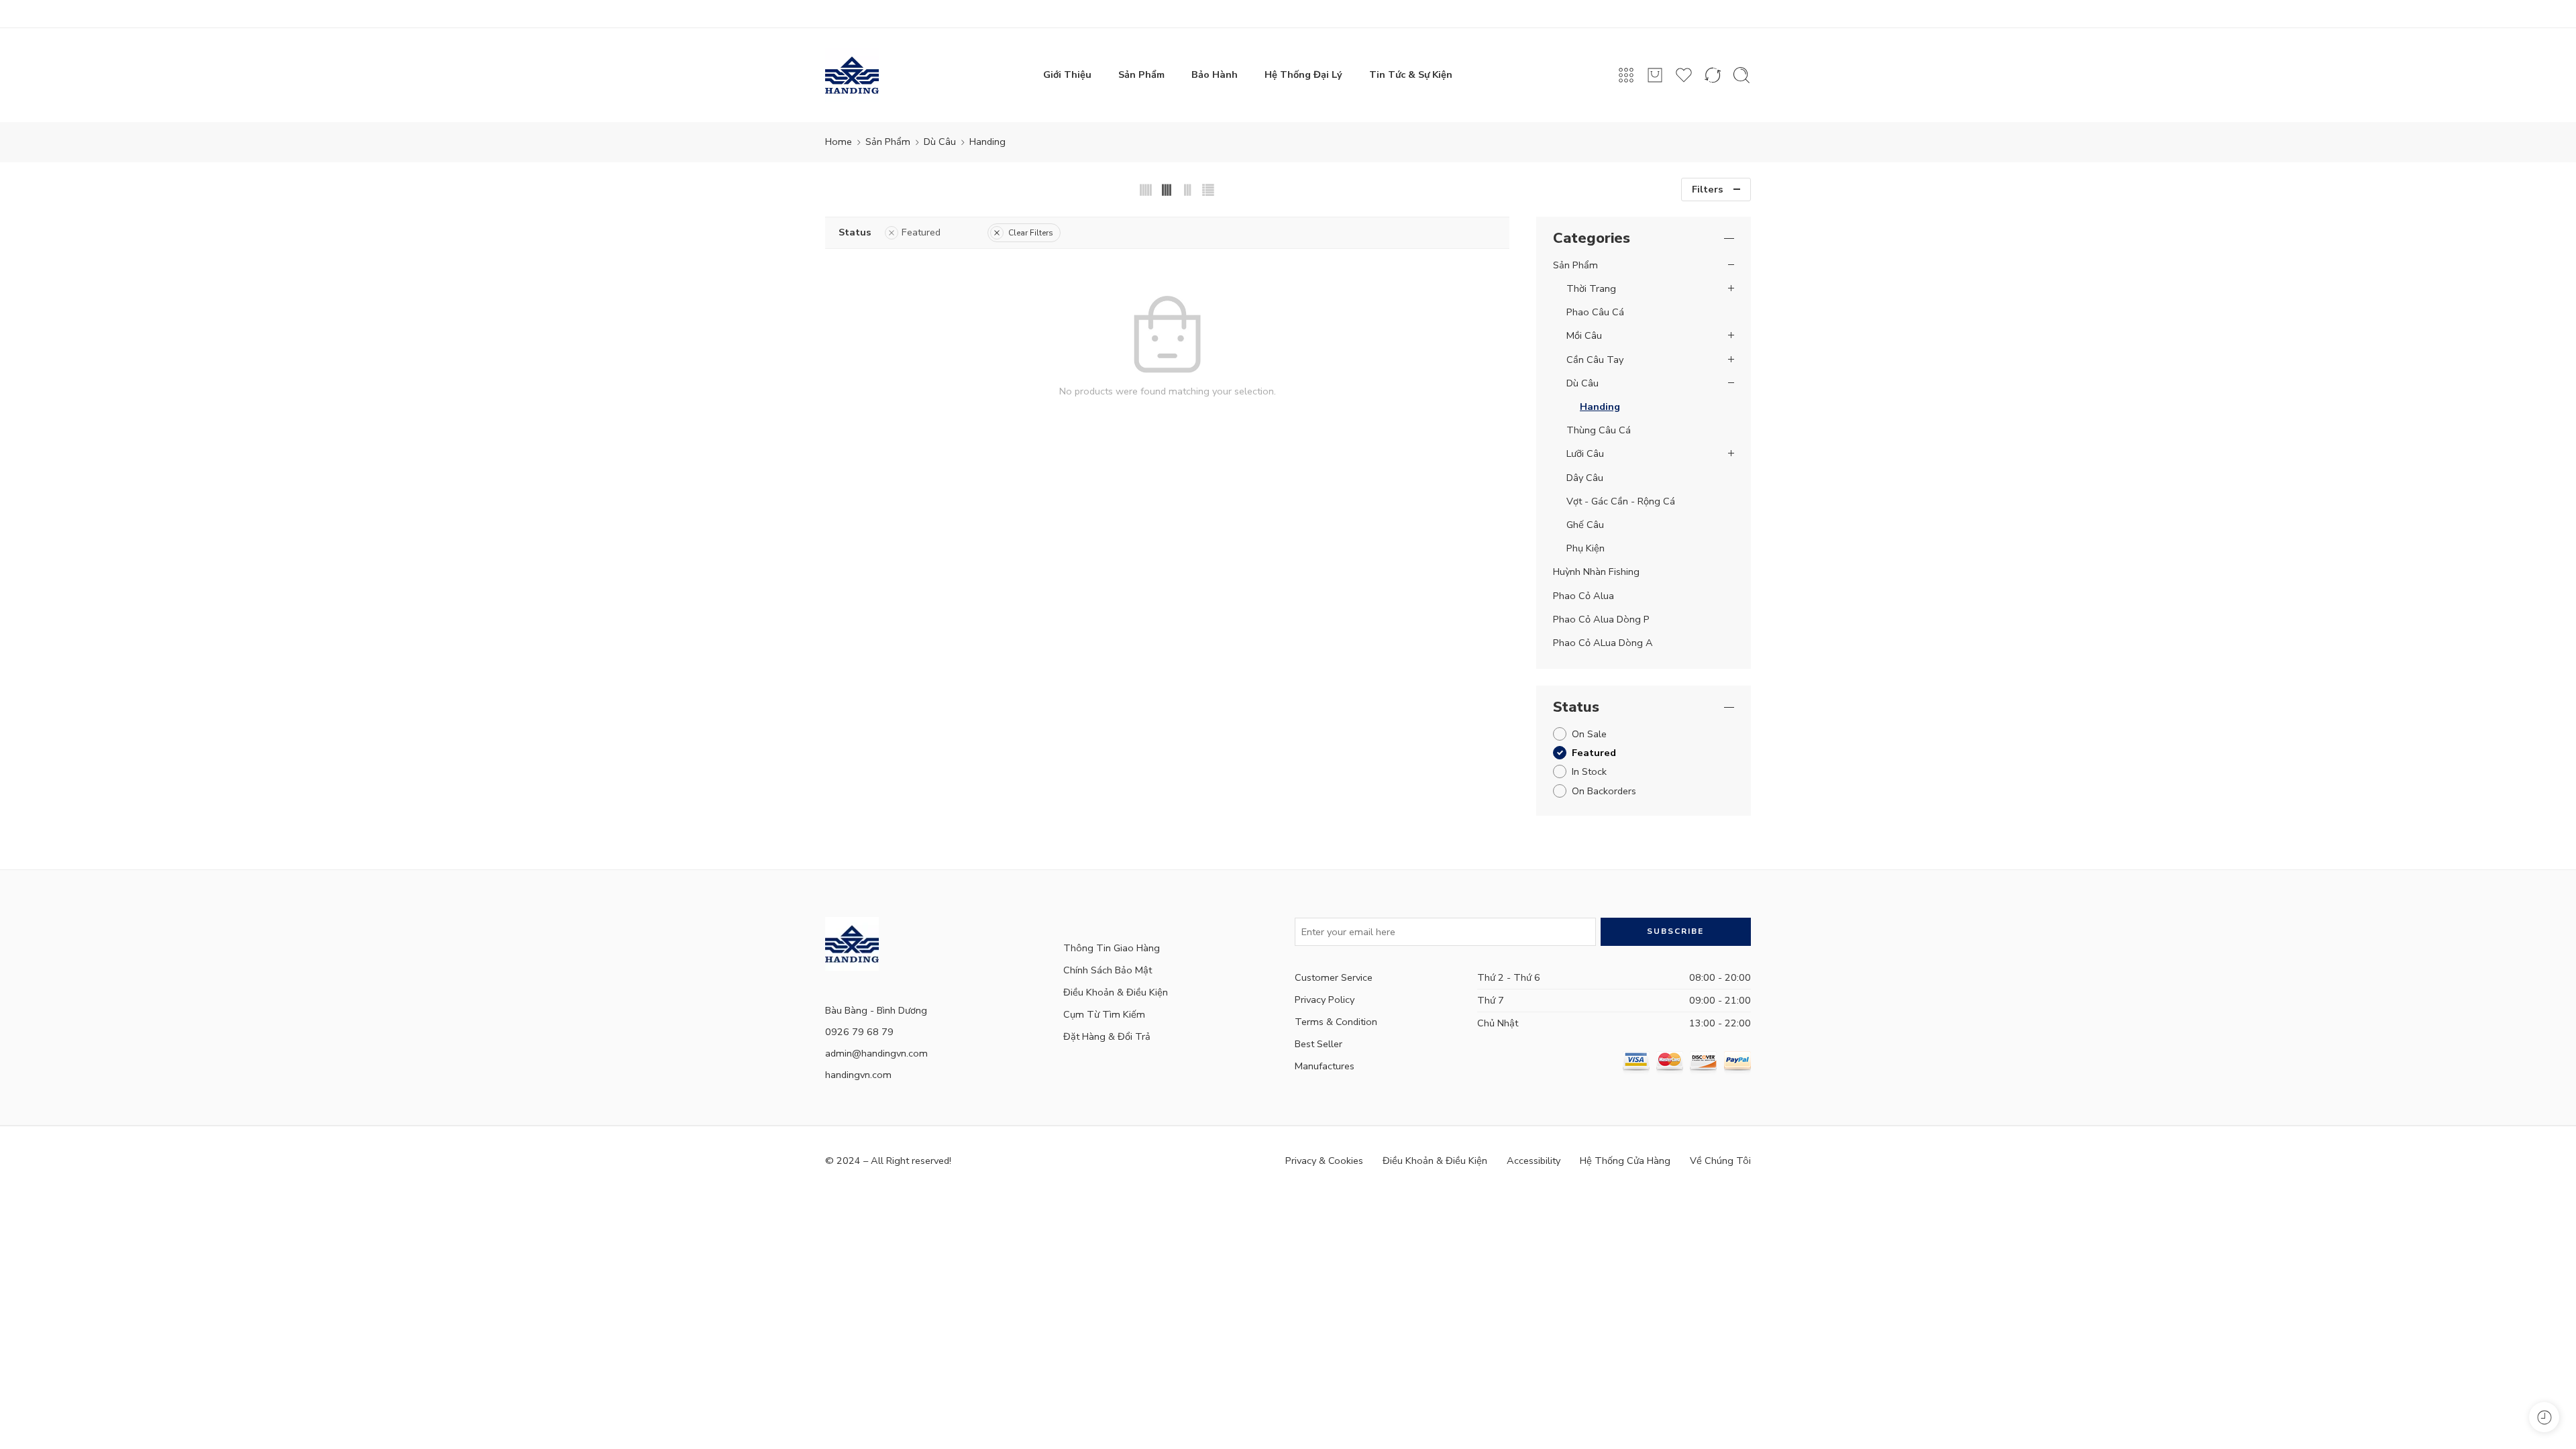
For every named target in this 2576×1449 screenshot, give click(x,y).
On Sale (1589, 734)
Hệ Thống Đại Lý (1303, 74)
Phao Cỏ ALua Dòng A (1603, 643)
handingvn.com (858, 1075)
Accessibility (1534, 1161)
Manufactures (1325, 1066)
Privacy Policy (1325, 1000)
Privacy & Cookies (1324, 1161)
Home (839, 142)
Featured (921, 232)
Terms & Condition (1336, 1022)
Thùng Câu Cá (1599, 430)
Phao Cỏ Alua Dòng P (1601, 619)
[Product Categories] (1626, 75)
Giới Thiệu (1067, 74)
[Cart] (1655, 75)
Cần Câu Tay (1595, 360)
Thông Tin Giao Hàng (1112, 948)
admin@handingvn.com (876, 1053)
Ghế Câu (1585, 525)
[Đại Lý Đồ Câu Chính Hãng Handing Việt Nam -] (852, 75)
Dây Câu (1585, 478)
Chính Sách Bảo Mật (1108, 970)
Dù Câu (940, 142)
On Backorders (1604, 791)
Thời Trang (1591, 288)
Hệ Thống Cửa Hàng (1625, 1161)
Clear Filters (1031, 233)
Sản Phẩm (1141, 74)
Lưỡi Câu (1585, 453)
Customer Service (1334, 977)
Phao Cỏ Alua (1584, 596)
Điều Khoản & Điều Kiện (1116, 992)
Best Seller (1319, 1044)
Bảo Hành (1215, 74)
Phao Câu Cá (1595, 312)
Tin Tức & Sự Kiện (1411, 74)
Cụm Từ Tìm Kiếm (1104, 1014)
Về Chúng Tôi (1720, 1161)
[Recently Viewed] (2544, 1417)
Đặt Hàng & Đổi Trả (1107, 1036)
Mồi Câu (1584, 335)
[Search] (1741, 75)
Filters (1708, 189)
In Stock (1589, 771)
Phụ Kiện (1586, 548)
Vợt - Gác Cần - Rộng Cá (1621, 501)
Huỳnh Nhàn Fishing (1596, 572)
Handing (1600, 407)
